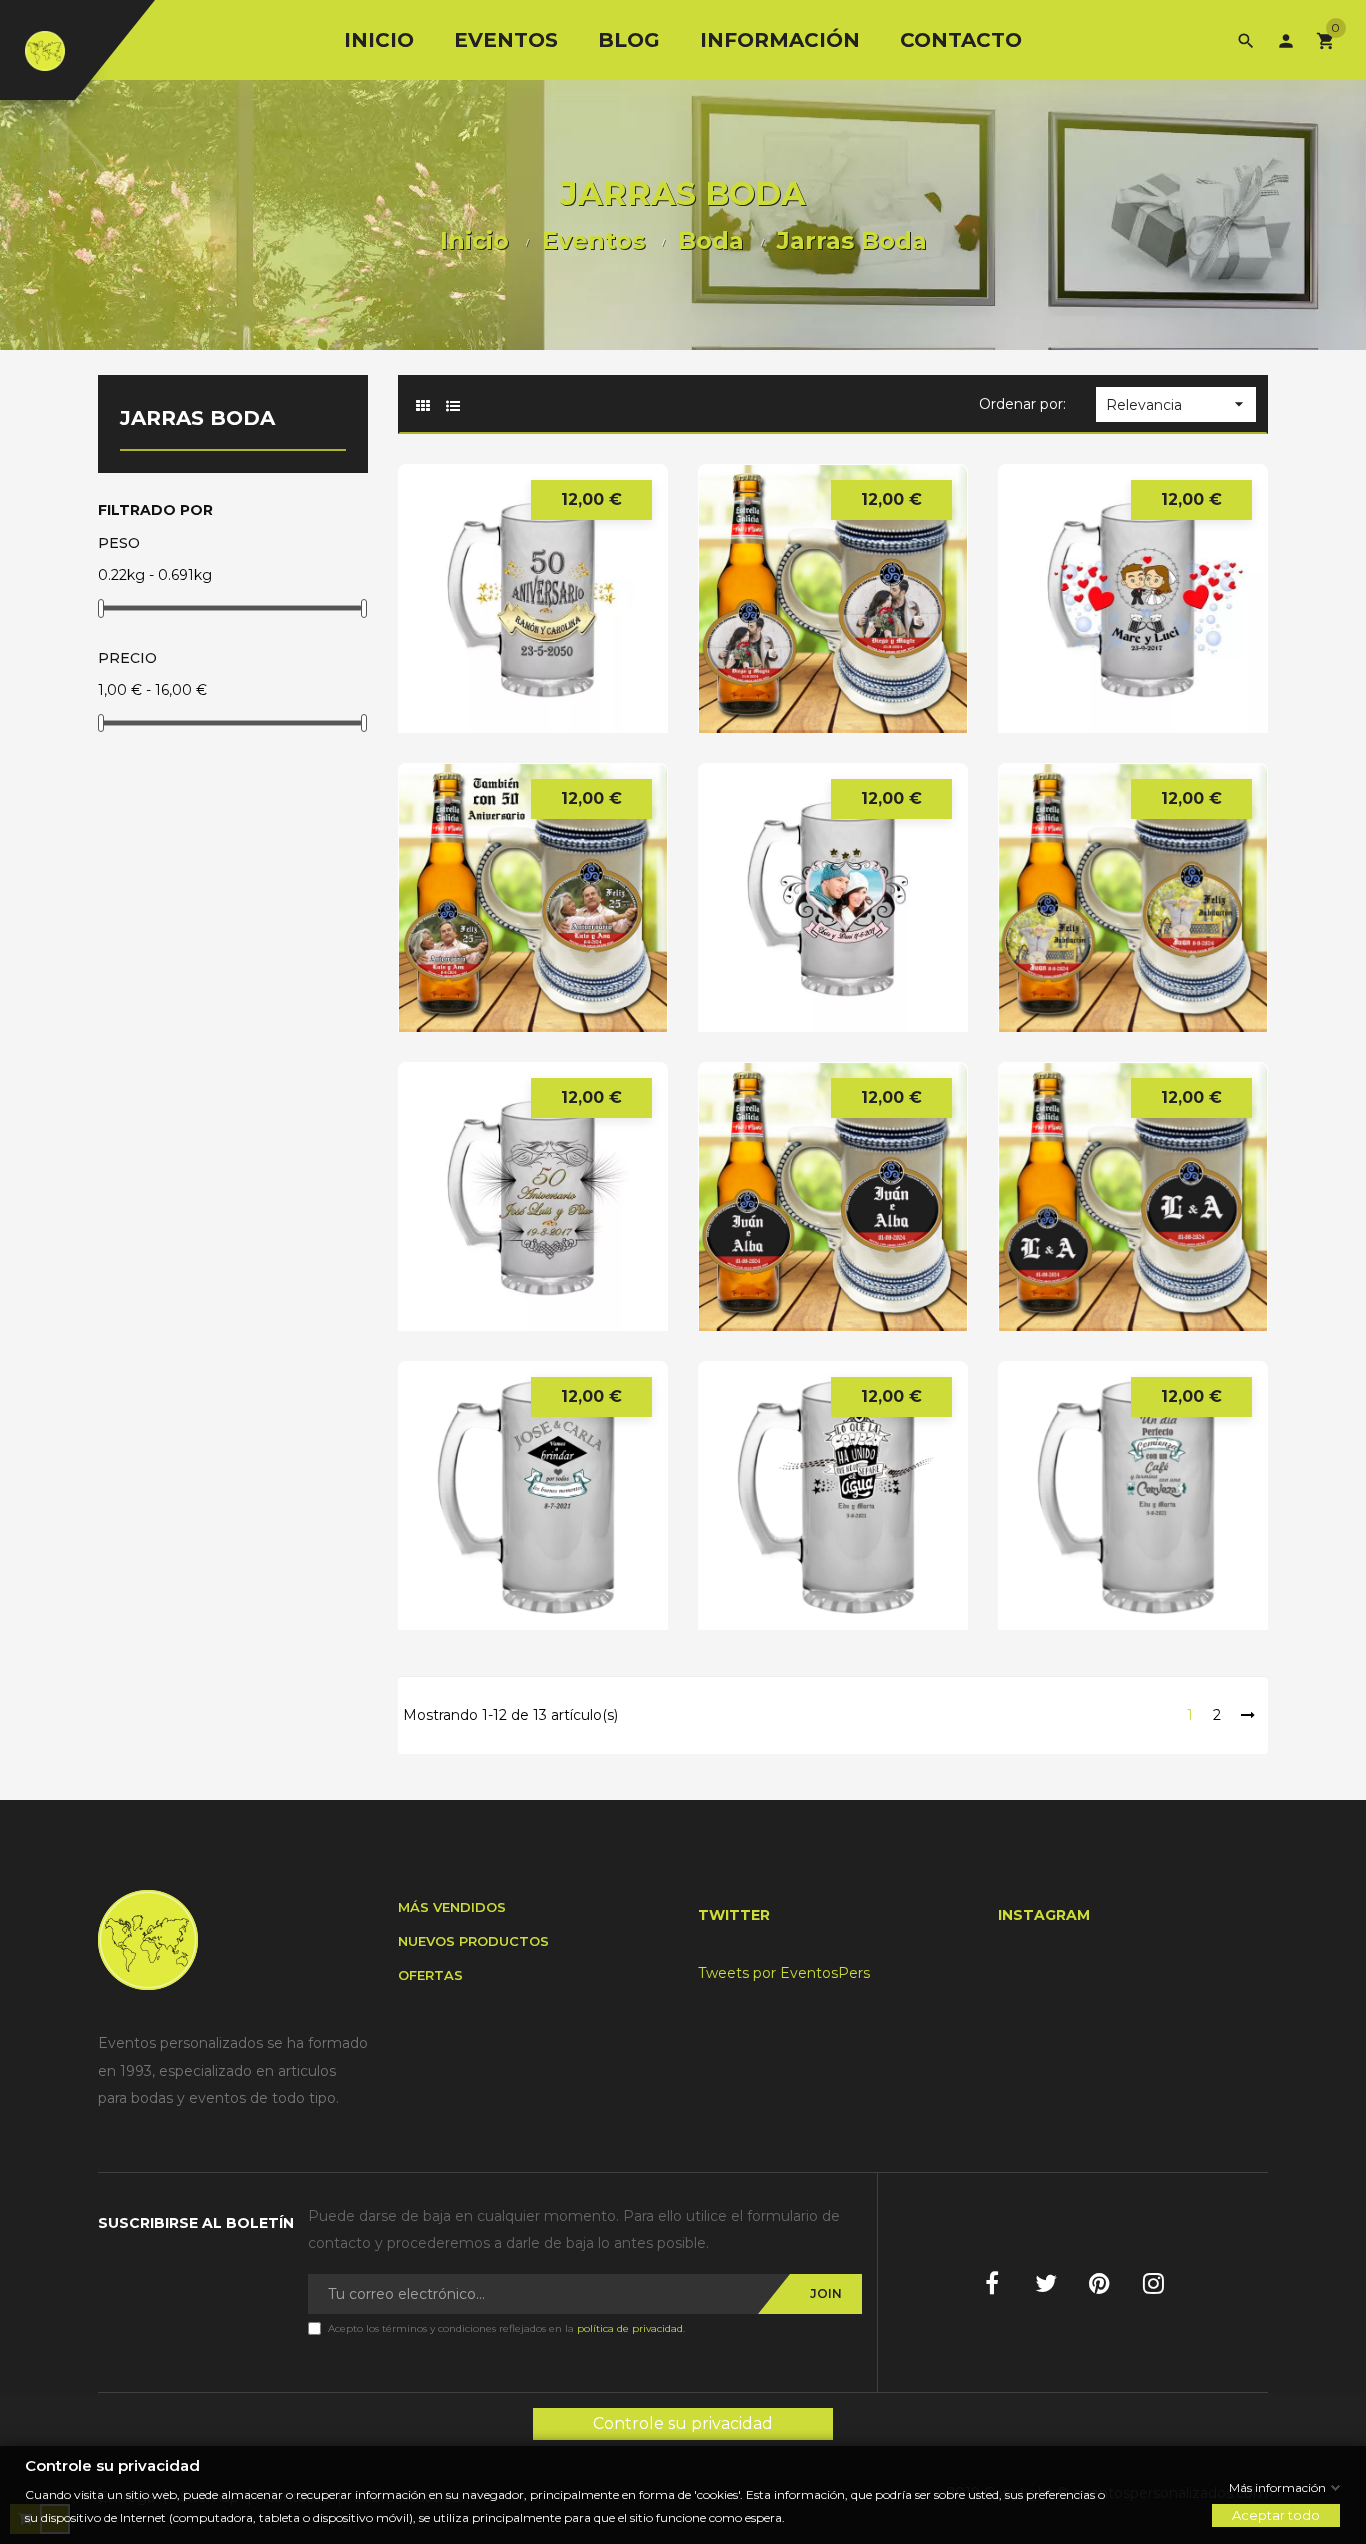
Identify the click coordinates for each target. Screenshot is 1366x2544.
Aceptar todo (1276, 2515)
